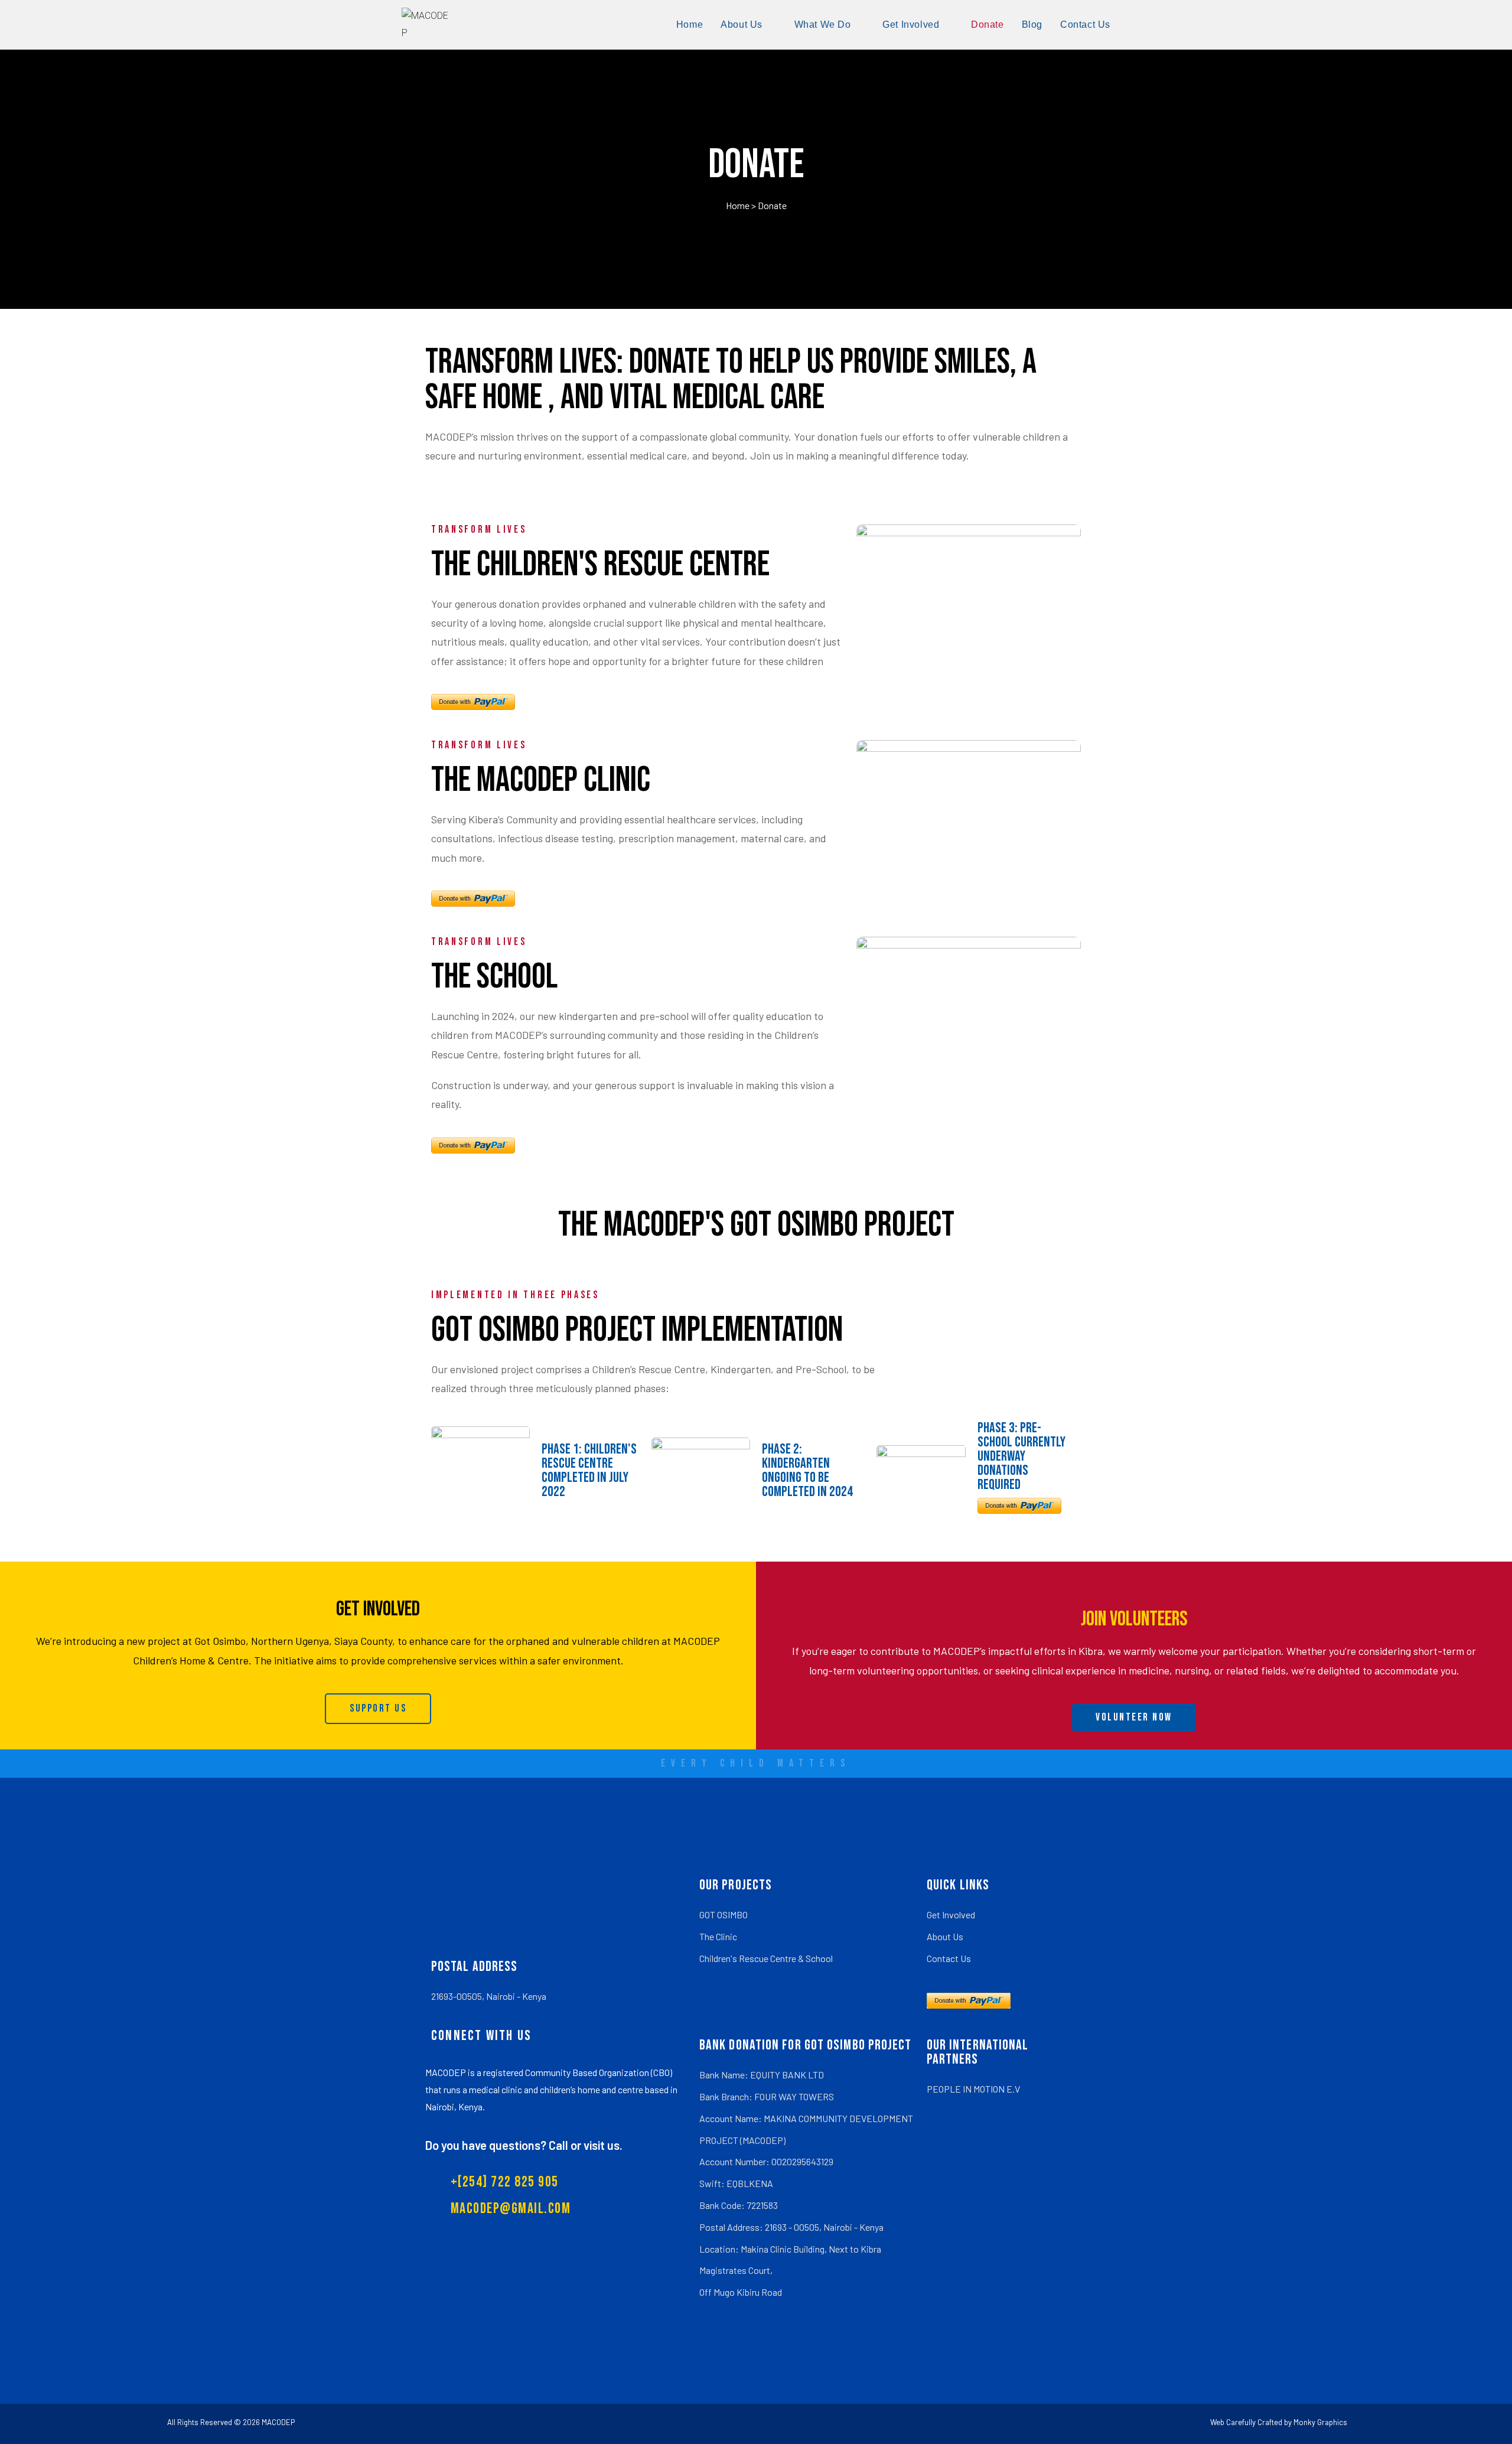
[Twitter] (594, 2036)
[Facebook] (570, 2036)
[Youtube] (618, 2036)
